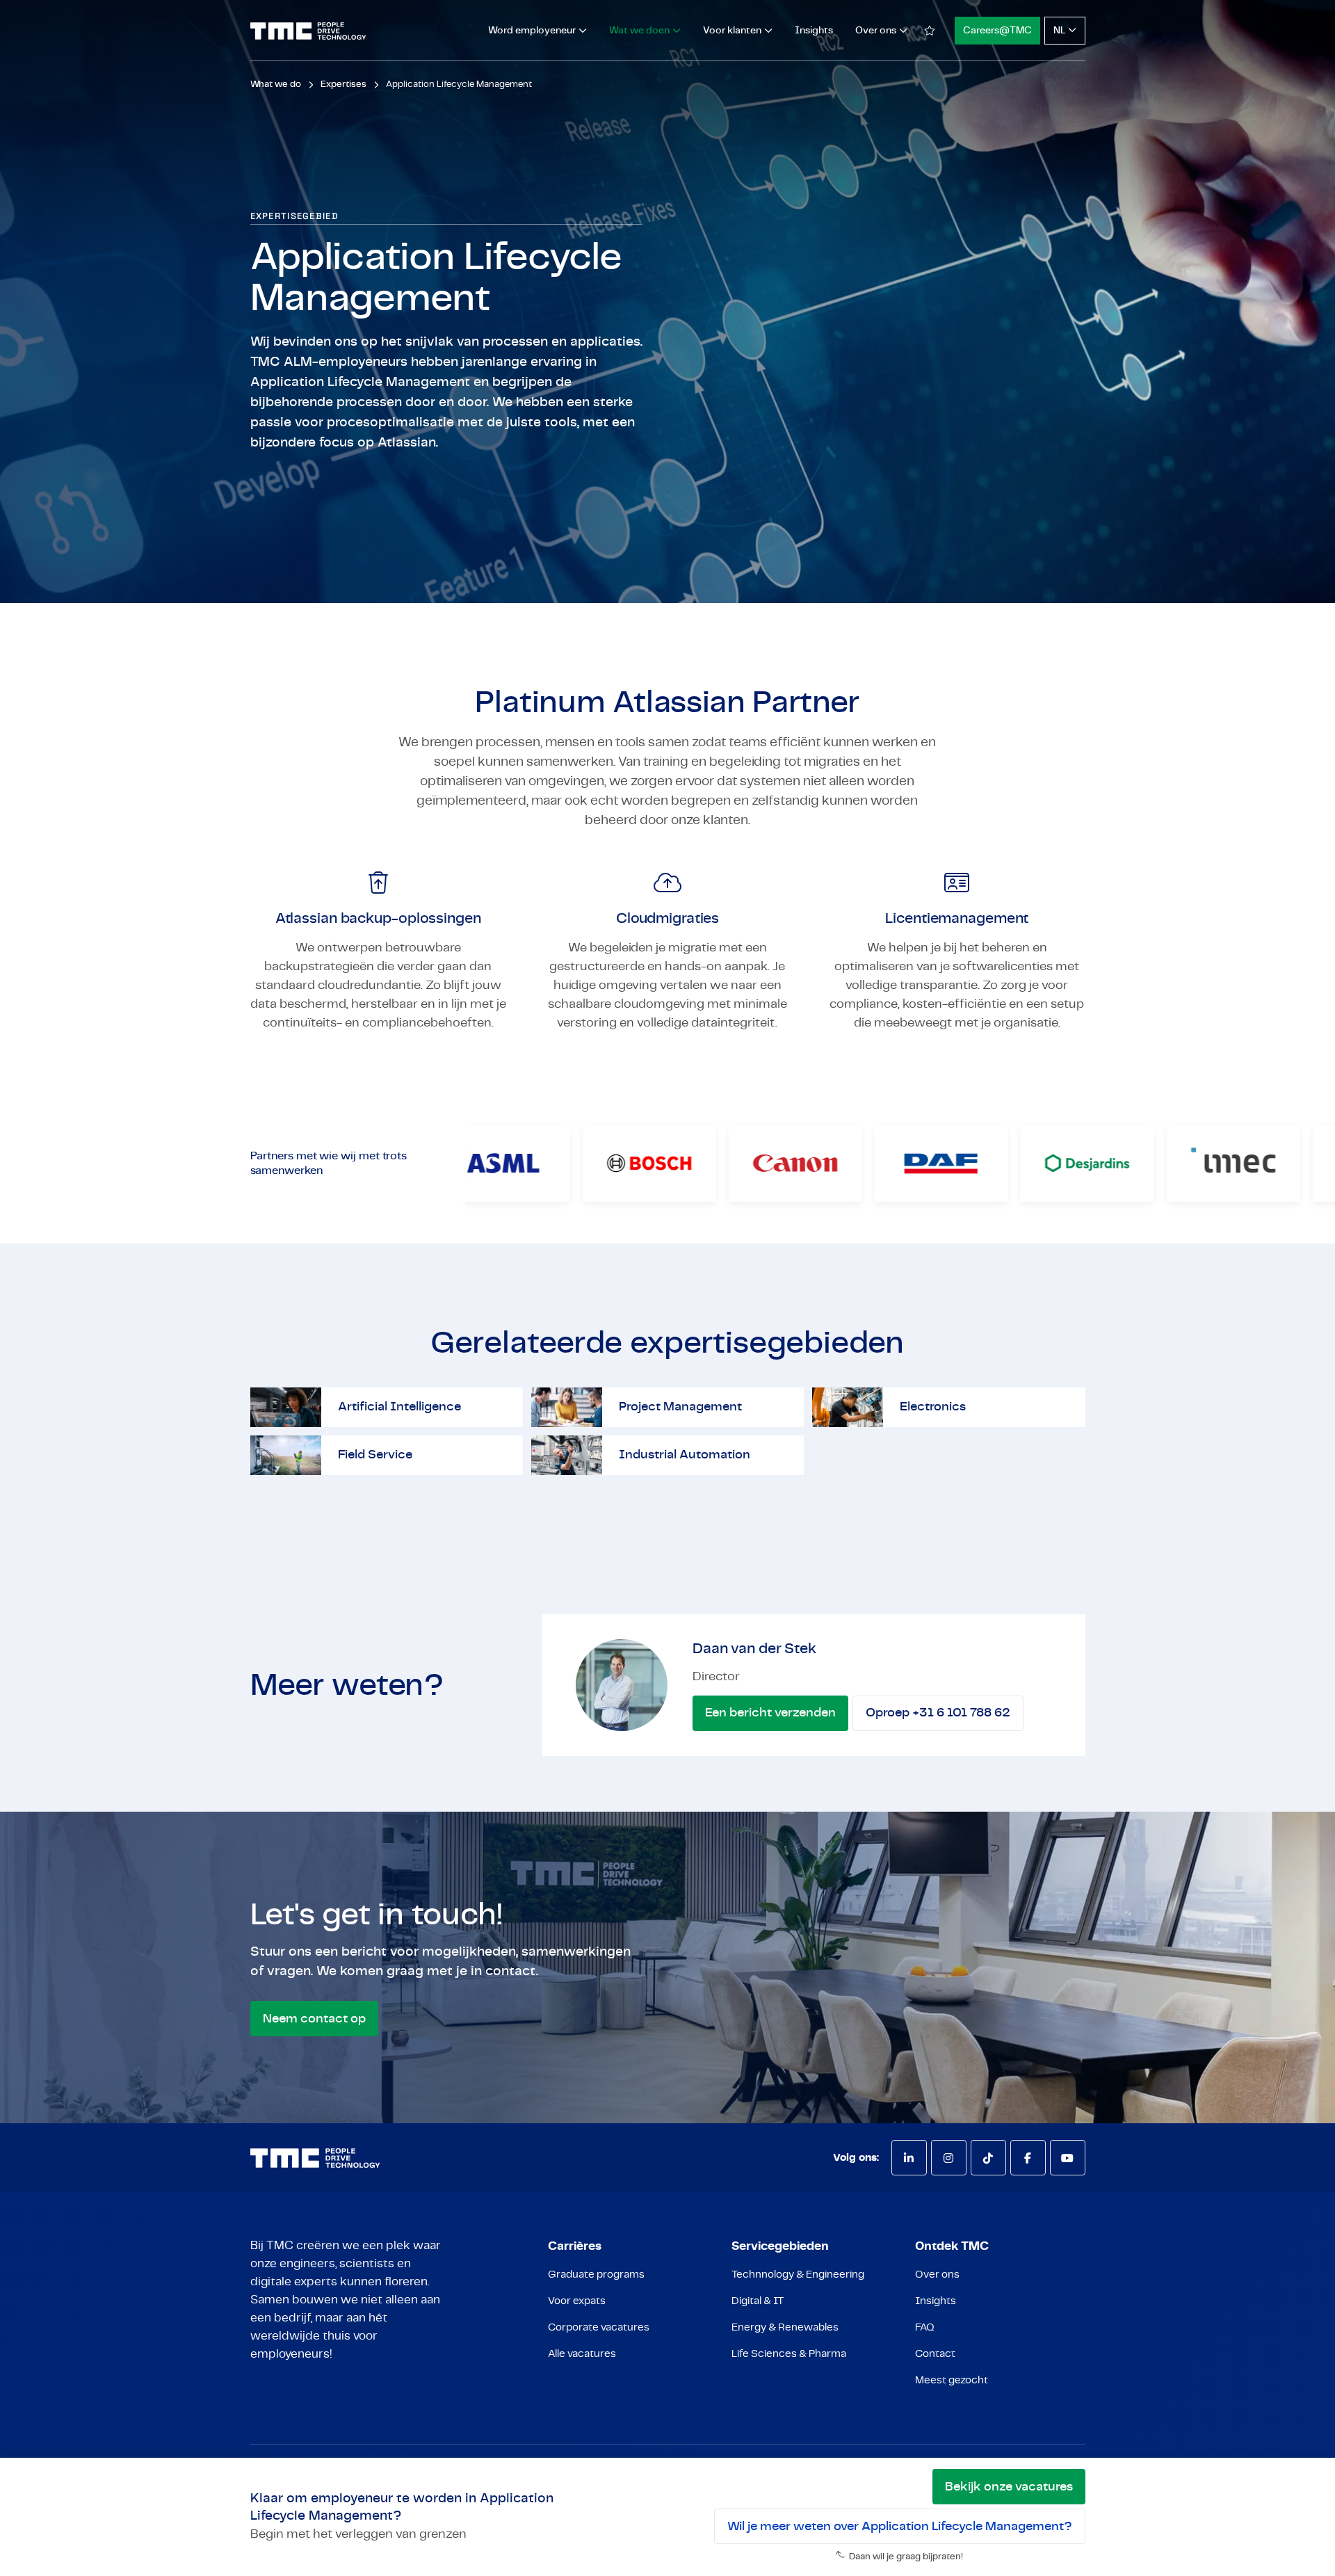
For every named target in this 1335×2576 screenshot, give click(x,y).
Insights (814, 31)
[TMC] (308, 31)
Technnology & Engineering (798, 2275)
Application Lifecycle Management (459, 84)
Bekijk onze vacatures (1009, 2487)
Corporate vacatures (599, 2327)
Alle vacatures (582, 2354)
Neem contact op (314, 2019)
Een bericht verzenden (770, 1713)
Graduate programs (596, 2275)
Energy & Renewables (785, 2327)
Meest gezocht (952, 2380)
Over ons (937, 2275)
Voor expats (577, 2301)
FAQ (925, 2327)
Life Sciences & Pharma (789, 2354)
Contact (935, 2354)
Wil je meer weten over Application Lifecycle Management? (900, 2527)
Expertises (343, 84)
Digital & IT (758, 2301)
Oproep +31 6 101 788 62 (938, 1713)
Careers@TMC (997, 31)
